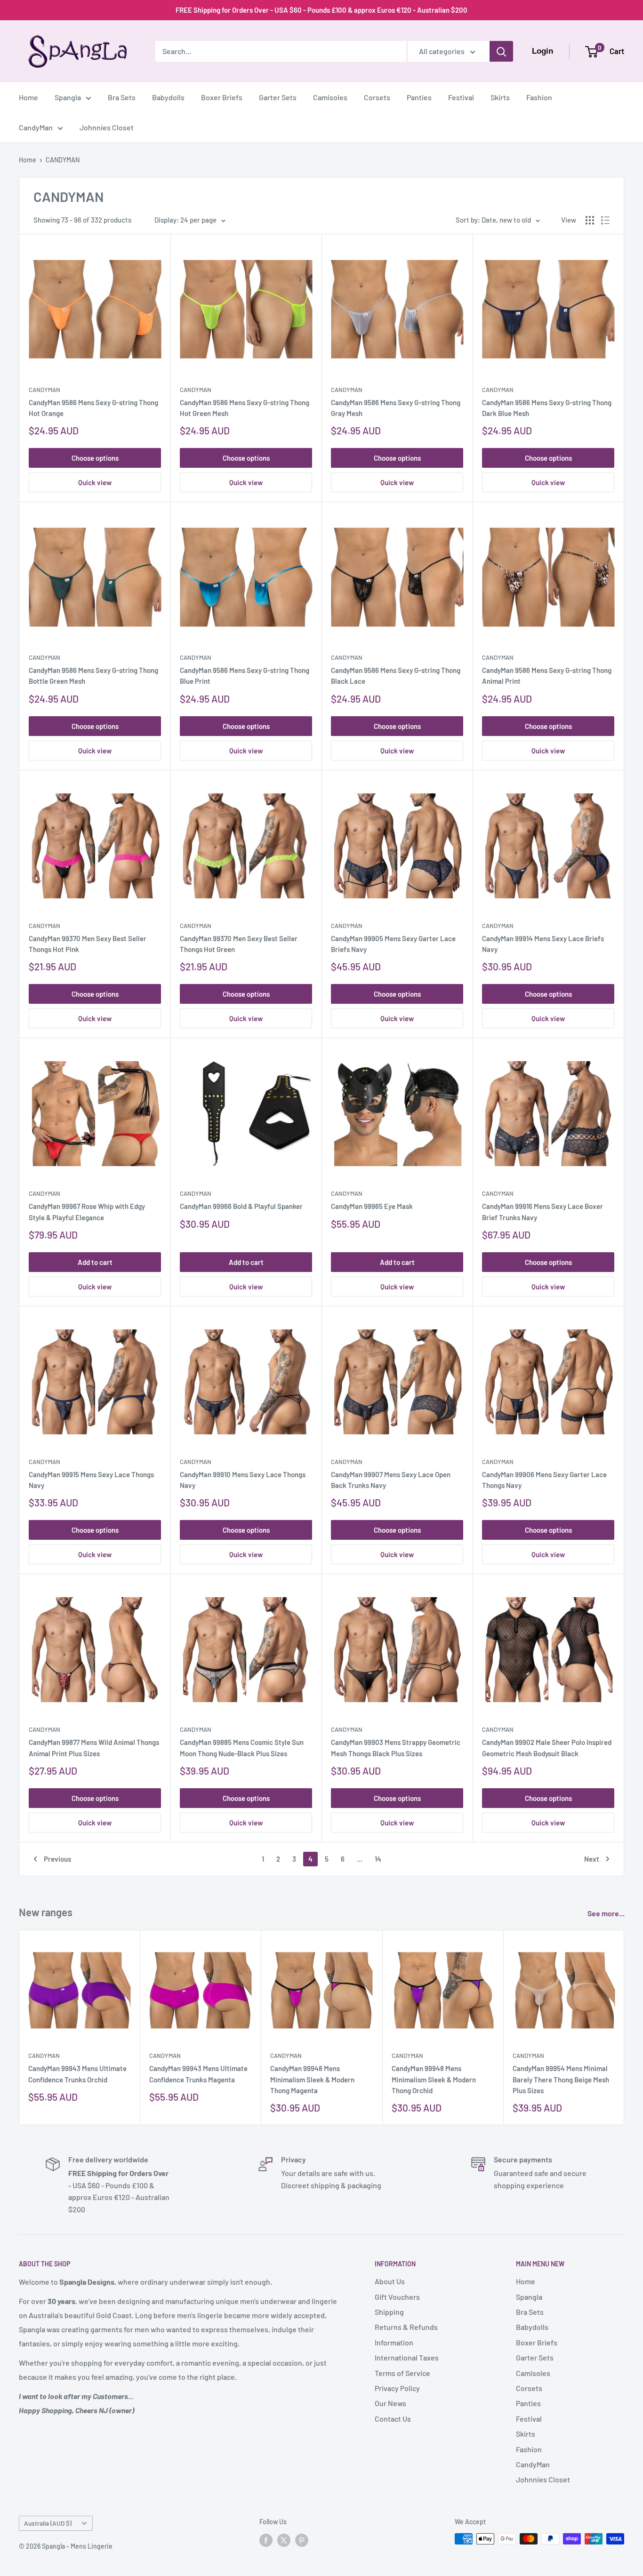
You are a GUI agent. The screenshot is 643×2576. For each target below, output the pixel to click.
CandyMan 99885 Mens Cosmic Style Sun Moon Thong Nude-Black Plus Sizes (242, 1748)
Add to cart (95, 1262)
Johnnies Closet (107, 127)
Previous (57, 1859)
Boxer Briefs (222, 97)
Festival (461, 97)
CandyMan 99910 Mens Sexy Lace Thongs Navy (243, 1480)
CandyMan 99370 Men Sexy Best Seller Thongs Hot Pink (88, 944)
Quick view (95, 482)
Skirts (500, 97)
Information (394, 2342)
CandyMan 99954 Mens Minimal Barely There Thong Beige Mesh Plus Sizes (561, 2079)
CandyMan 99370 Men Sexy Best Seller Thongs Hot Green (239, 944)
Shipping (389, 2312)
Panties (419, 97)
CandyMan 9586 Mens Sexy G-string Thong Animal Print (547, 676)
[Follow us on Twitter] (284, 2540)
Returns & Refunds (406, 2327)
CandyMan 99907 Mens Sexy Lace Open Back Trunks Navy (391, 1480)
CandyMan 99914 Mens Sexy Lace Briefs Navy (543, 944)
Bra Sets (122, 97)
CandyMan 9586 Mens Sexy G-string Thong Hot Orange (93, 408)
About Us (390, 2281)
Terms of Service (402, 2373)
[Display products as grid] (590, 220)
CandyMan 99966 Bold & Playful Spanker (241, 1206)
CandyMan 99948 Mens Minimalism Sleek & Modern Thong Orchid (434, 2079)
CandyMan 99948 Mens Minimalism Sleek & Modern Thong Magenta (312, 2079)
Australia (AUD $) (48, 2523)
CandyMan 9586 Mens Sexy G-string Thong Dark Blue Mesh (547, 408)
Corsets (377, 97)
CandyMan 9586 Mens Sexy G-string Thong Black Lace (396, 676)
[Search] (501, 51)
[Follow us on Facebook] (266, 2540)
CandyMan (36, 127)
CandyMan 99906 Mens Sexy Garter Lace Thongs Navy (544, 1480)
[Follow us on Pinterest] (302, 2540)
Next (592, 1859)
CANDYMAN (63, 160)
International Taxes (407, 2357)
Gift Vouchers (397, 2297)
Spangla (68, 97)
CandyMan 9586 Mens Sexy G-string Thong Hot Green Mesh (245, 408)
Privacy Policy (397, 2388)
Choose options (95, 458)
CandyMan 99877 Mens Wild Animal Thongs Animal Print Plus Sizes (94, 1748)
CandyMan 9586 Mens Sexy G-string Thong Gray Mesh (396, 408)
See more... (607, 1913)
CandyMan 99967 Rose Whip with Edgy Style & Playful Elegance (87, 1212)
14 (378, 1859)
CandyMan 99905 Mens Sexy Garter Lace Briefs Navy (393, 944)
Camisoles (330, 97)
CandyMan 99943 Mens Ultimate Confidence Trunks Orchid (77, 2074)
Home (28, 97)
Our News (390, 2403)
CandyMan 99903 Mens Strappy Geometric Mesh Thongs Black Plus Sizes (396, 1748)
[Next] (624, 2028)
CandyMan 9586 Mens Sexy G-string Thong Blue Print (245, 676)
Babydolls (168, 97)
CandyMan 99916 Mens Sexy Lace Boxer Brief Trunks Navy (543, 1212)
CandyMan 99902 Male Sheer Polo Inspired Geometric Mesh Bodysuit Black (547, 1748)
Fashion (539, 97)
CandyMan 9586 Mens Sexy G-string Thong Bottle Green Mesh (93, 676)
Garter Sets (278, 97)
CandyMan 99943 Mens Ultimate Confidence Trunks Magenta (198, 2074)
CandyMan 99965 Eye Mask (372, 1206)
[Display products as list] (605, 220)
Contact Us (393, 2419)
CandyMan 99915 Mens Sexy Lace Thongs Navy (91, 1480)
